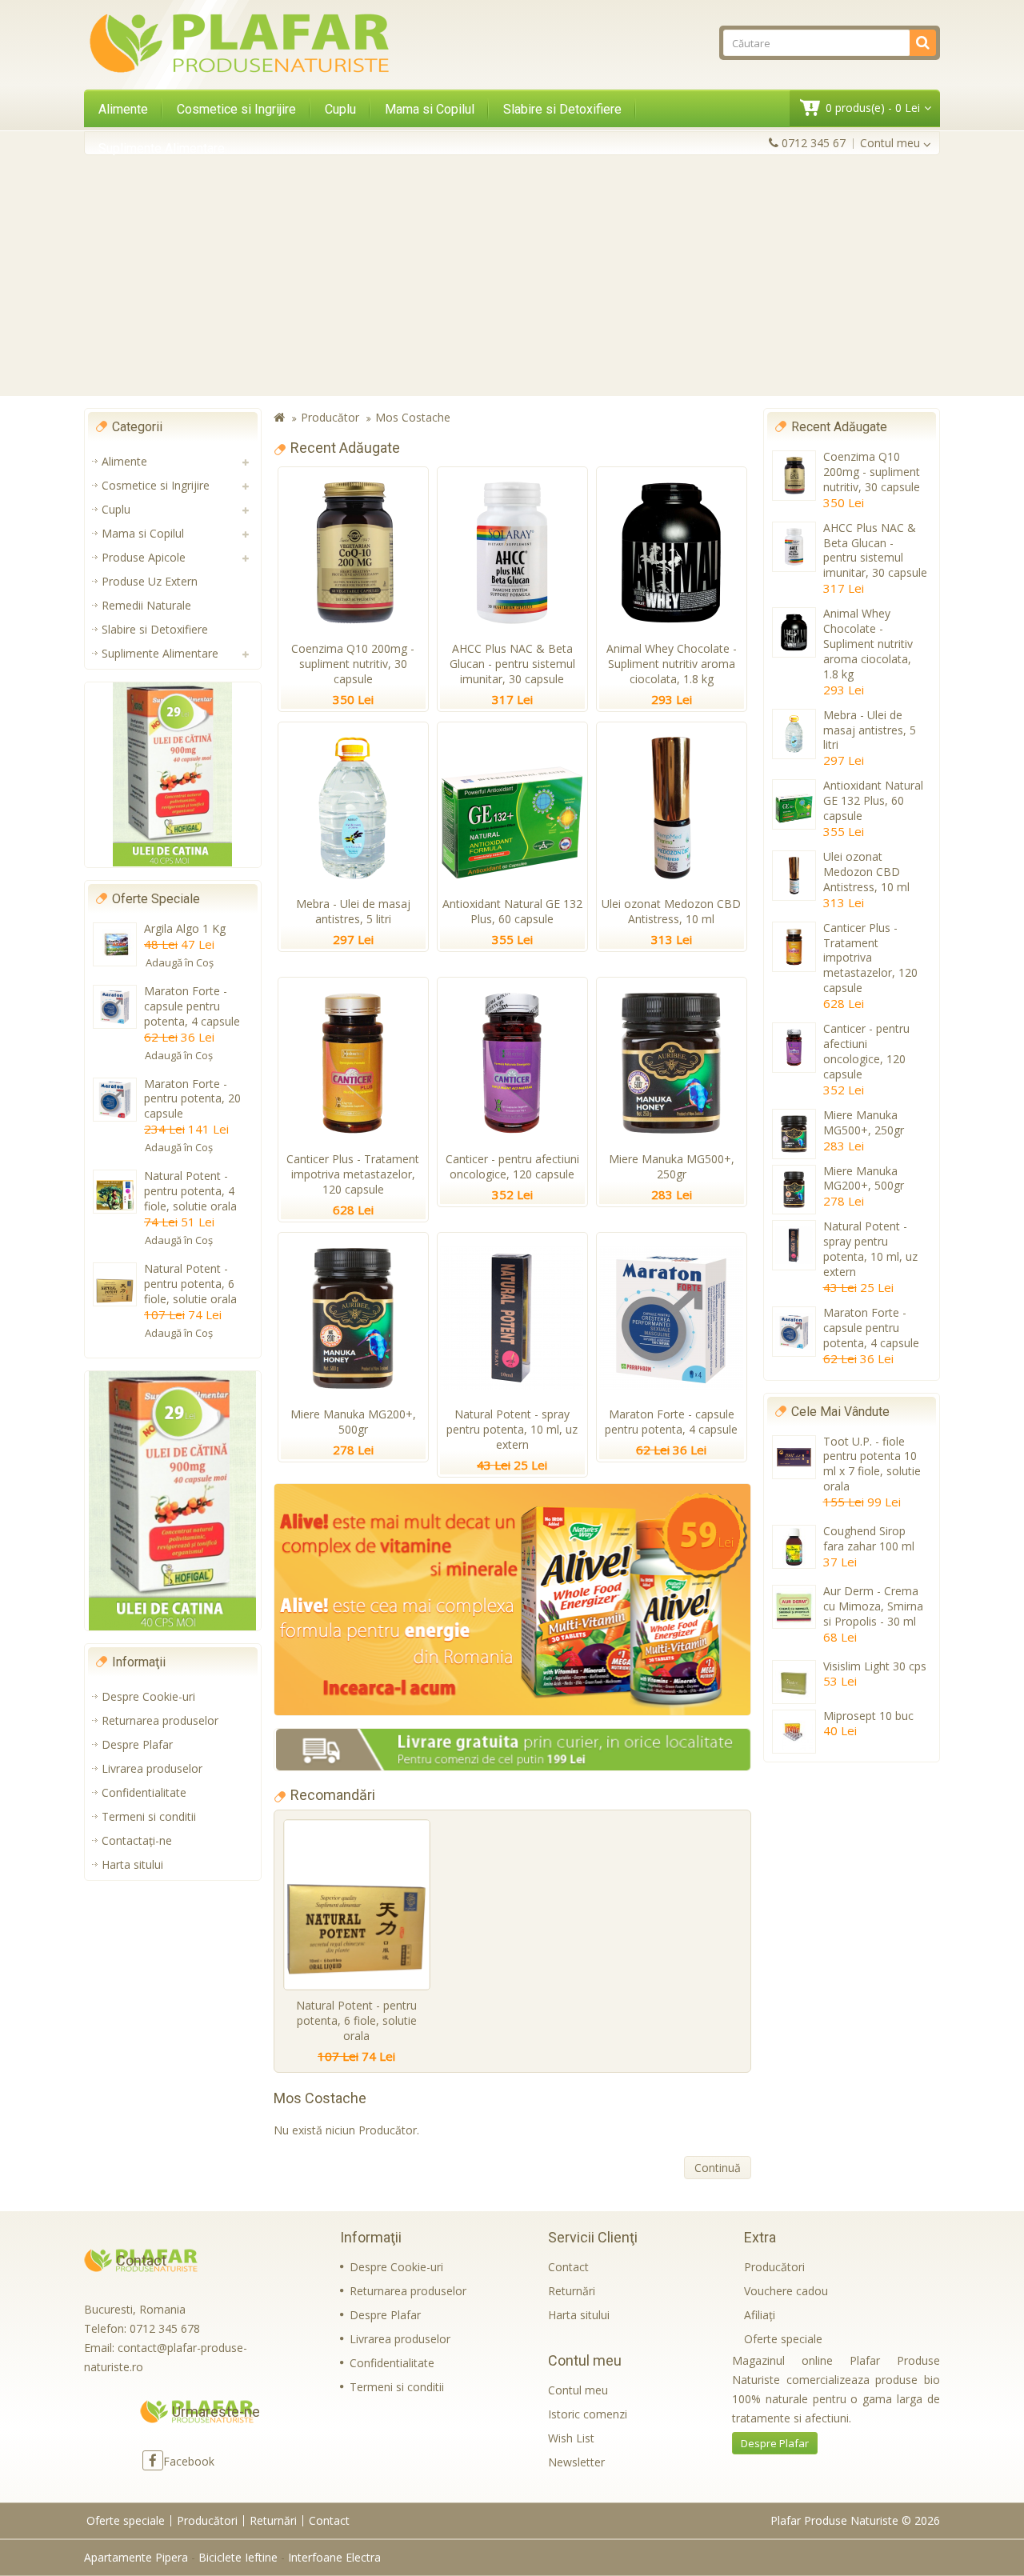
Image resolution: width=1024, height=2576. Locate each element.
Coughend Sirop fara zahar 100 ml (869, 1538)
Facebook (189, 2461)
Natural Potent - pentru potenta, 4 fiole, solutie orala (190, 1191)
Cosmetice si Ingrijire (236, 109)
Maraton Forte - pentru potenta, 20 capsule (192, 1099)
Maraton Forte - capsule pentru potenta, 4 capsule (192, 1006)
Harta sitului (132, 1864)
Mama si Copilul (430, 109)
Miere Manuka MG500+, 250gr (672, 1166)
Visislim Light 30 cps (875, 1666)
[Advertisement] (512, 275)
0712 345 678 (165, 2328)
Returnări (572, 2291)
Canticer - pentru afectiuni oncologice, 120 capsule (512, 1166)
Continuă (718, 2168)
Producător (330, 417)
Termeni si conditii (149, 1816)
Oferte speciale (783, 2339)
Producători (774, 2267)
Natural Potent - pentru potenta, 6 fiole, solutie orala (190, 1284)
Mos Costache (413, 417)
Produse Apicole (144, 557)
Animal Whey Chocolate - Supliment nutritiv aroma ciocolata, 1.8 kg (672, 664)
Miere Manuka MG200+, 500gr (353, 1422)
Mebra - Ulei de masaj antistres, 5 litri (353, 911)
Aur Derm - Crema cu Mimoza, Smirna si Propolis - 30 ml (873, 1606)
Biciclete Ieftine (238, 2557)
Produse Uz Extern (150, 581)
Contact (568, 2267)
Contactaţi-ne (137, 1840)
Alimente (123, 109)
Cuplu (340, 109)
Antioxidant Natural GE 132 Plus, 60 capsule (512, 911)
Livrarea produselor (152, 1768)
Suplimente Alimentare (162, 148)
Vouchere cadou (786, 2291)
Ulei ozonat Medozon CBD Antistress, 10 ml (671, 911)
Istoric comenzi (588, 2414)
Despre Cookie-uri (148, 1696)
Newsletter (576, 2462)
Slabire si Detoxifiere (562, 109)
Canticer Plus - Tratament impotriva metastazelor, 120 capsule (353, 1174)
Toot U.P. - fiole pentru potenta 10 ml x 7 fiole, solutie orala (872, 1464)
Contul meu (578, 2390)
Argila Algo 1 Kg (185, 928)
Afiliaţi (760, 2315)
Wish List (571, 2438)
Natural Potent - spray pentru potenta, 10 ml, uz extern (512, 1429)
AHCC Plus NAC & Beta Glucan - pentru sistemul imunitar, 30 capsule (512, 664)
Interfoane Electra (334, 2557)
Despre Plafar (137, 1744)
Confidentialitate (144, 1792)
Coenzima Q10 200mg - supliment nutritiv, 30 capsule (353, 664)
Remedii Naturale (146, 605)
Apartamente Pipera (136, 2557)
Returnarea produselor (160, 1720)
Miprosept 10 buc (868, 1716)
